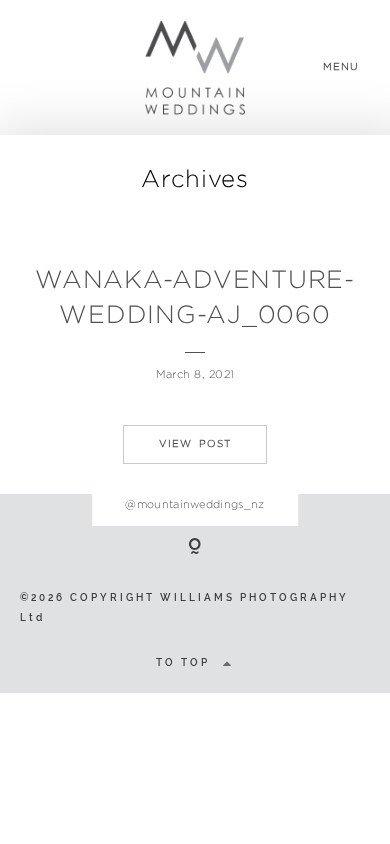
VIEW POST (195, 443)
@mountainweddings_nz (195, 504)
